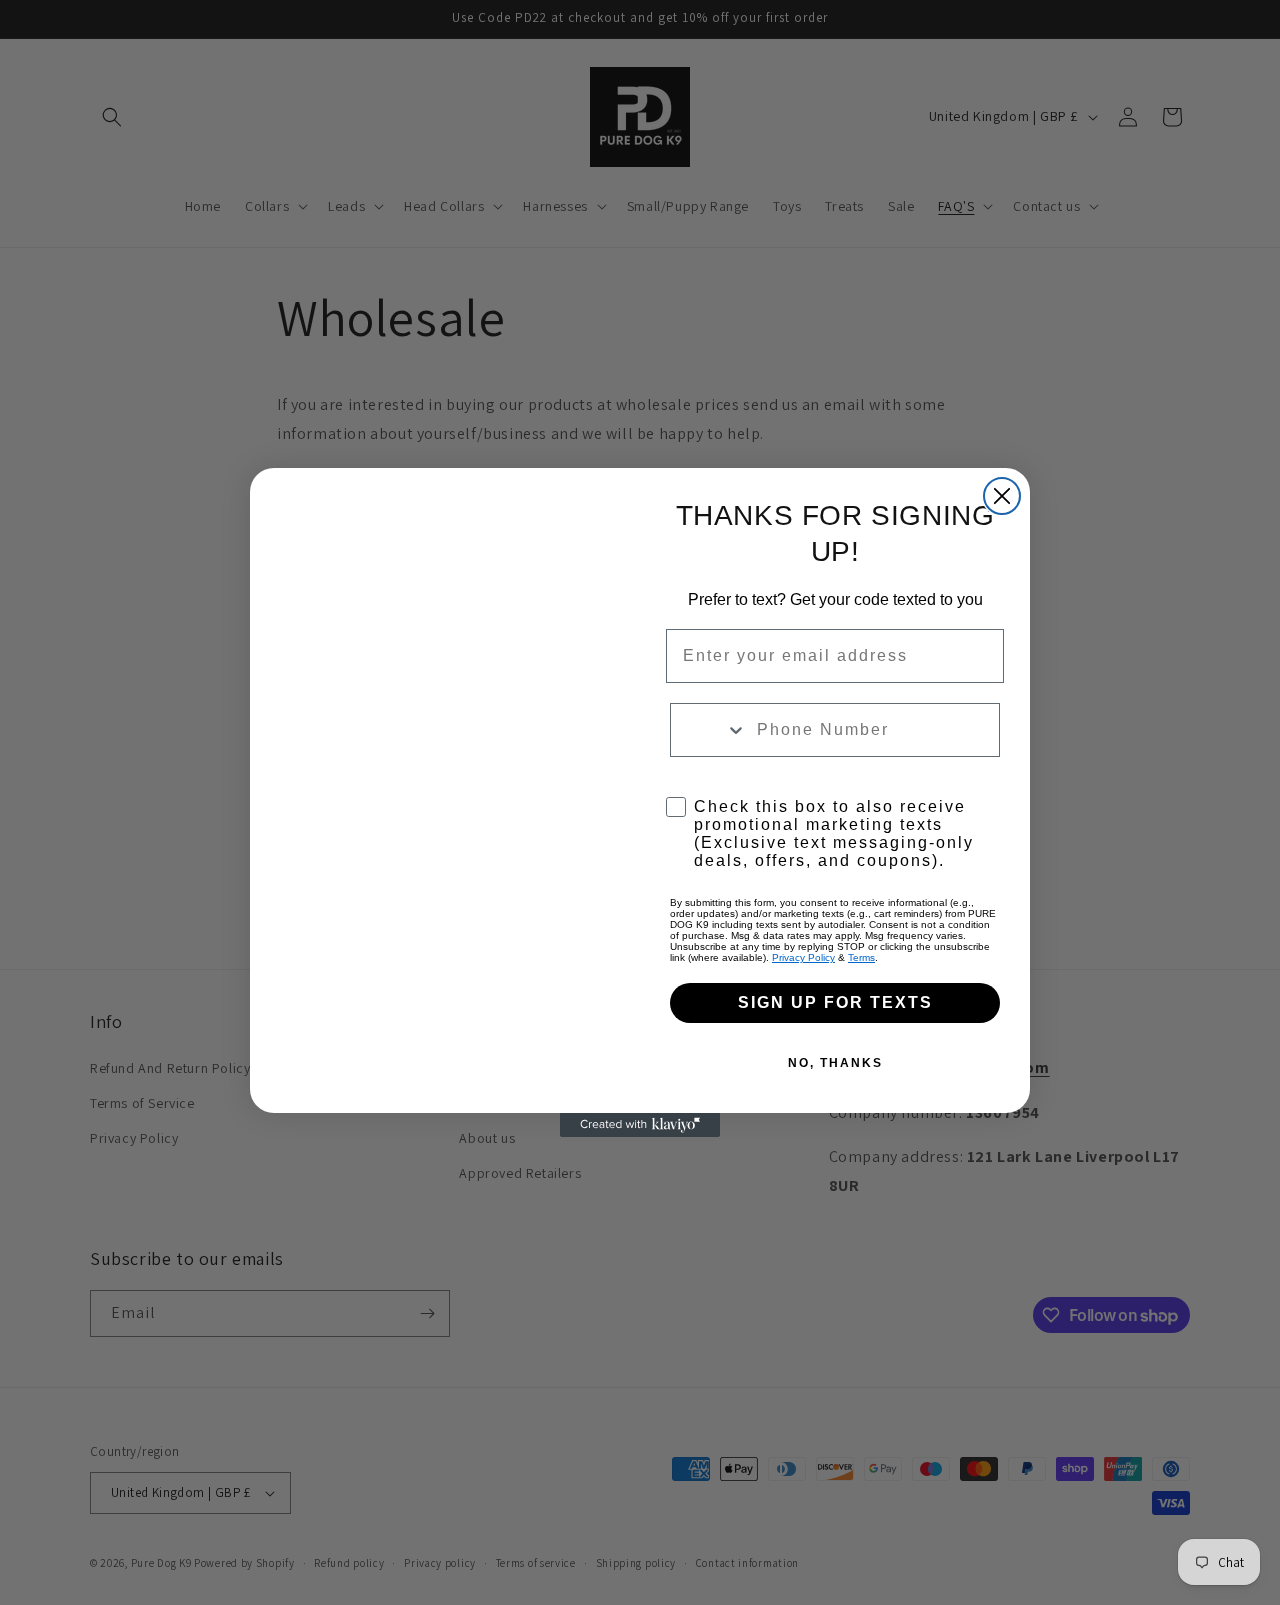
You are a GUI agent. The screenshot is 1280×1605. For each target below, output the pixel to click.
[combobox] (709, 730)
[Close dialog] (1002, 496)
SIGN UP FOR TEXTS (835, 1002)
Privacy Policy (803, 957)
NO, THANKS (835, 1063)
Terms (861, 957)
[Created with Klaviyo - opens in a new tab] (640, 1125)
